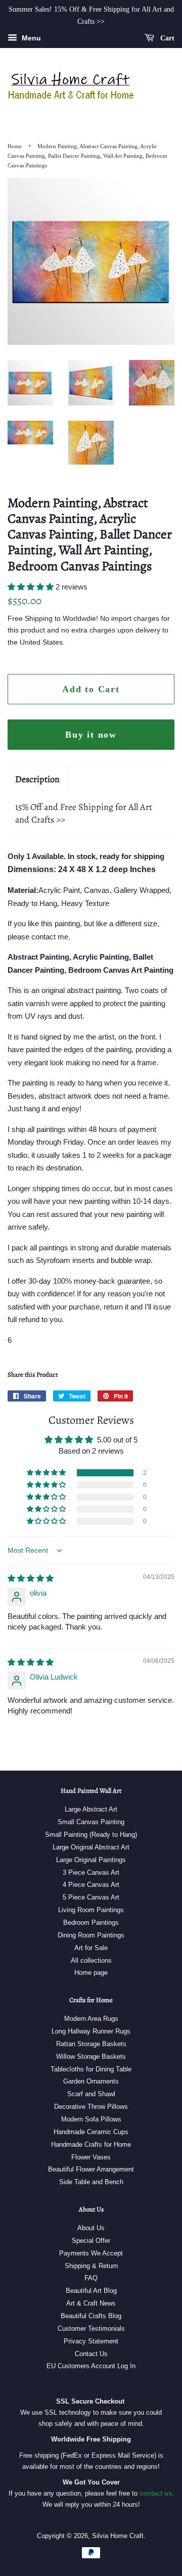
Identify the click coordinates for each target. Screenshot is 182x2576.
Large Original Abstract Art (91, 1847)
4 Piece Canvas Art (91, 1885)
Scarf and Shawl (91, 2094)
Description (37, 779)
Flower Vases (91, 2157)
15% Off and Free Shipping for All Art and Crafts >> (84, 813)
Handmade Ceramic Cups (91, 2132)
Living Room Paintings (91, 1910)
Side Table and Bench (91, 2182)
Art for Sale (91, 1948)
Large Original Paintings (91, 1860)
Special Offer (91, 2241)
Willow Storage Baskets (91, 2057)
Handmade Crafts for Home (91, 2144)
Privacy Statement (91, 2341)
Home (15, 146)
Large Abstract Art (91, 1809)
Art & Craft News (91, 2303)
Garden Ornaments (91, 2081)
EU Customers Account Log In (91, 2366)
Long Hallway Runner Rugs (91, 2031)
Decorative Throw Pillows (91, 2107)
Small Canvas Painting (91, 1822)
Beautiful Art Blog (91, 2291)
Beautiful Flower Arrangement (91, 2169)
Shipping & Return (91, 2266)
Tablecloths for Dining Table (91, 2069)
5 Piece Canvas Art (91, 1897)
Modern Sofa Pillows (91, 2119)
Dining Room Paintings (91, 1935)
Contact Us (91, 2354)
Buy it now (91, 735)
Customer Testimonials (91, 2329)
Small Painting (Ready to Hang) (91, 1835)
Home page (91, 1973)
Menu (30, 38)
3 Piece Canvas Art (91, 1872)
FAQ (91, 2278)
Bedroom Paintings (91, 1923)
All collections (91, 1960)
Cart (166, 38)
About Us (91, 2228)
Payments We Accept (91, 2253)
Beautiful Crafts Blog (91, 2316)
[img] (31, 1578)
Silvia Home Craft (118, 2536)
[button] (32, 587)
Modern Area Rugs (91, 2019)
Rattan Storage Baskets (91, 2044)
